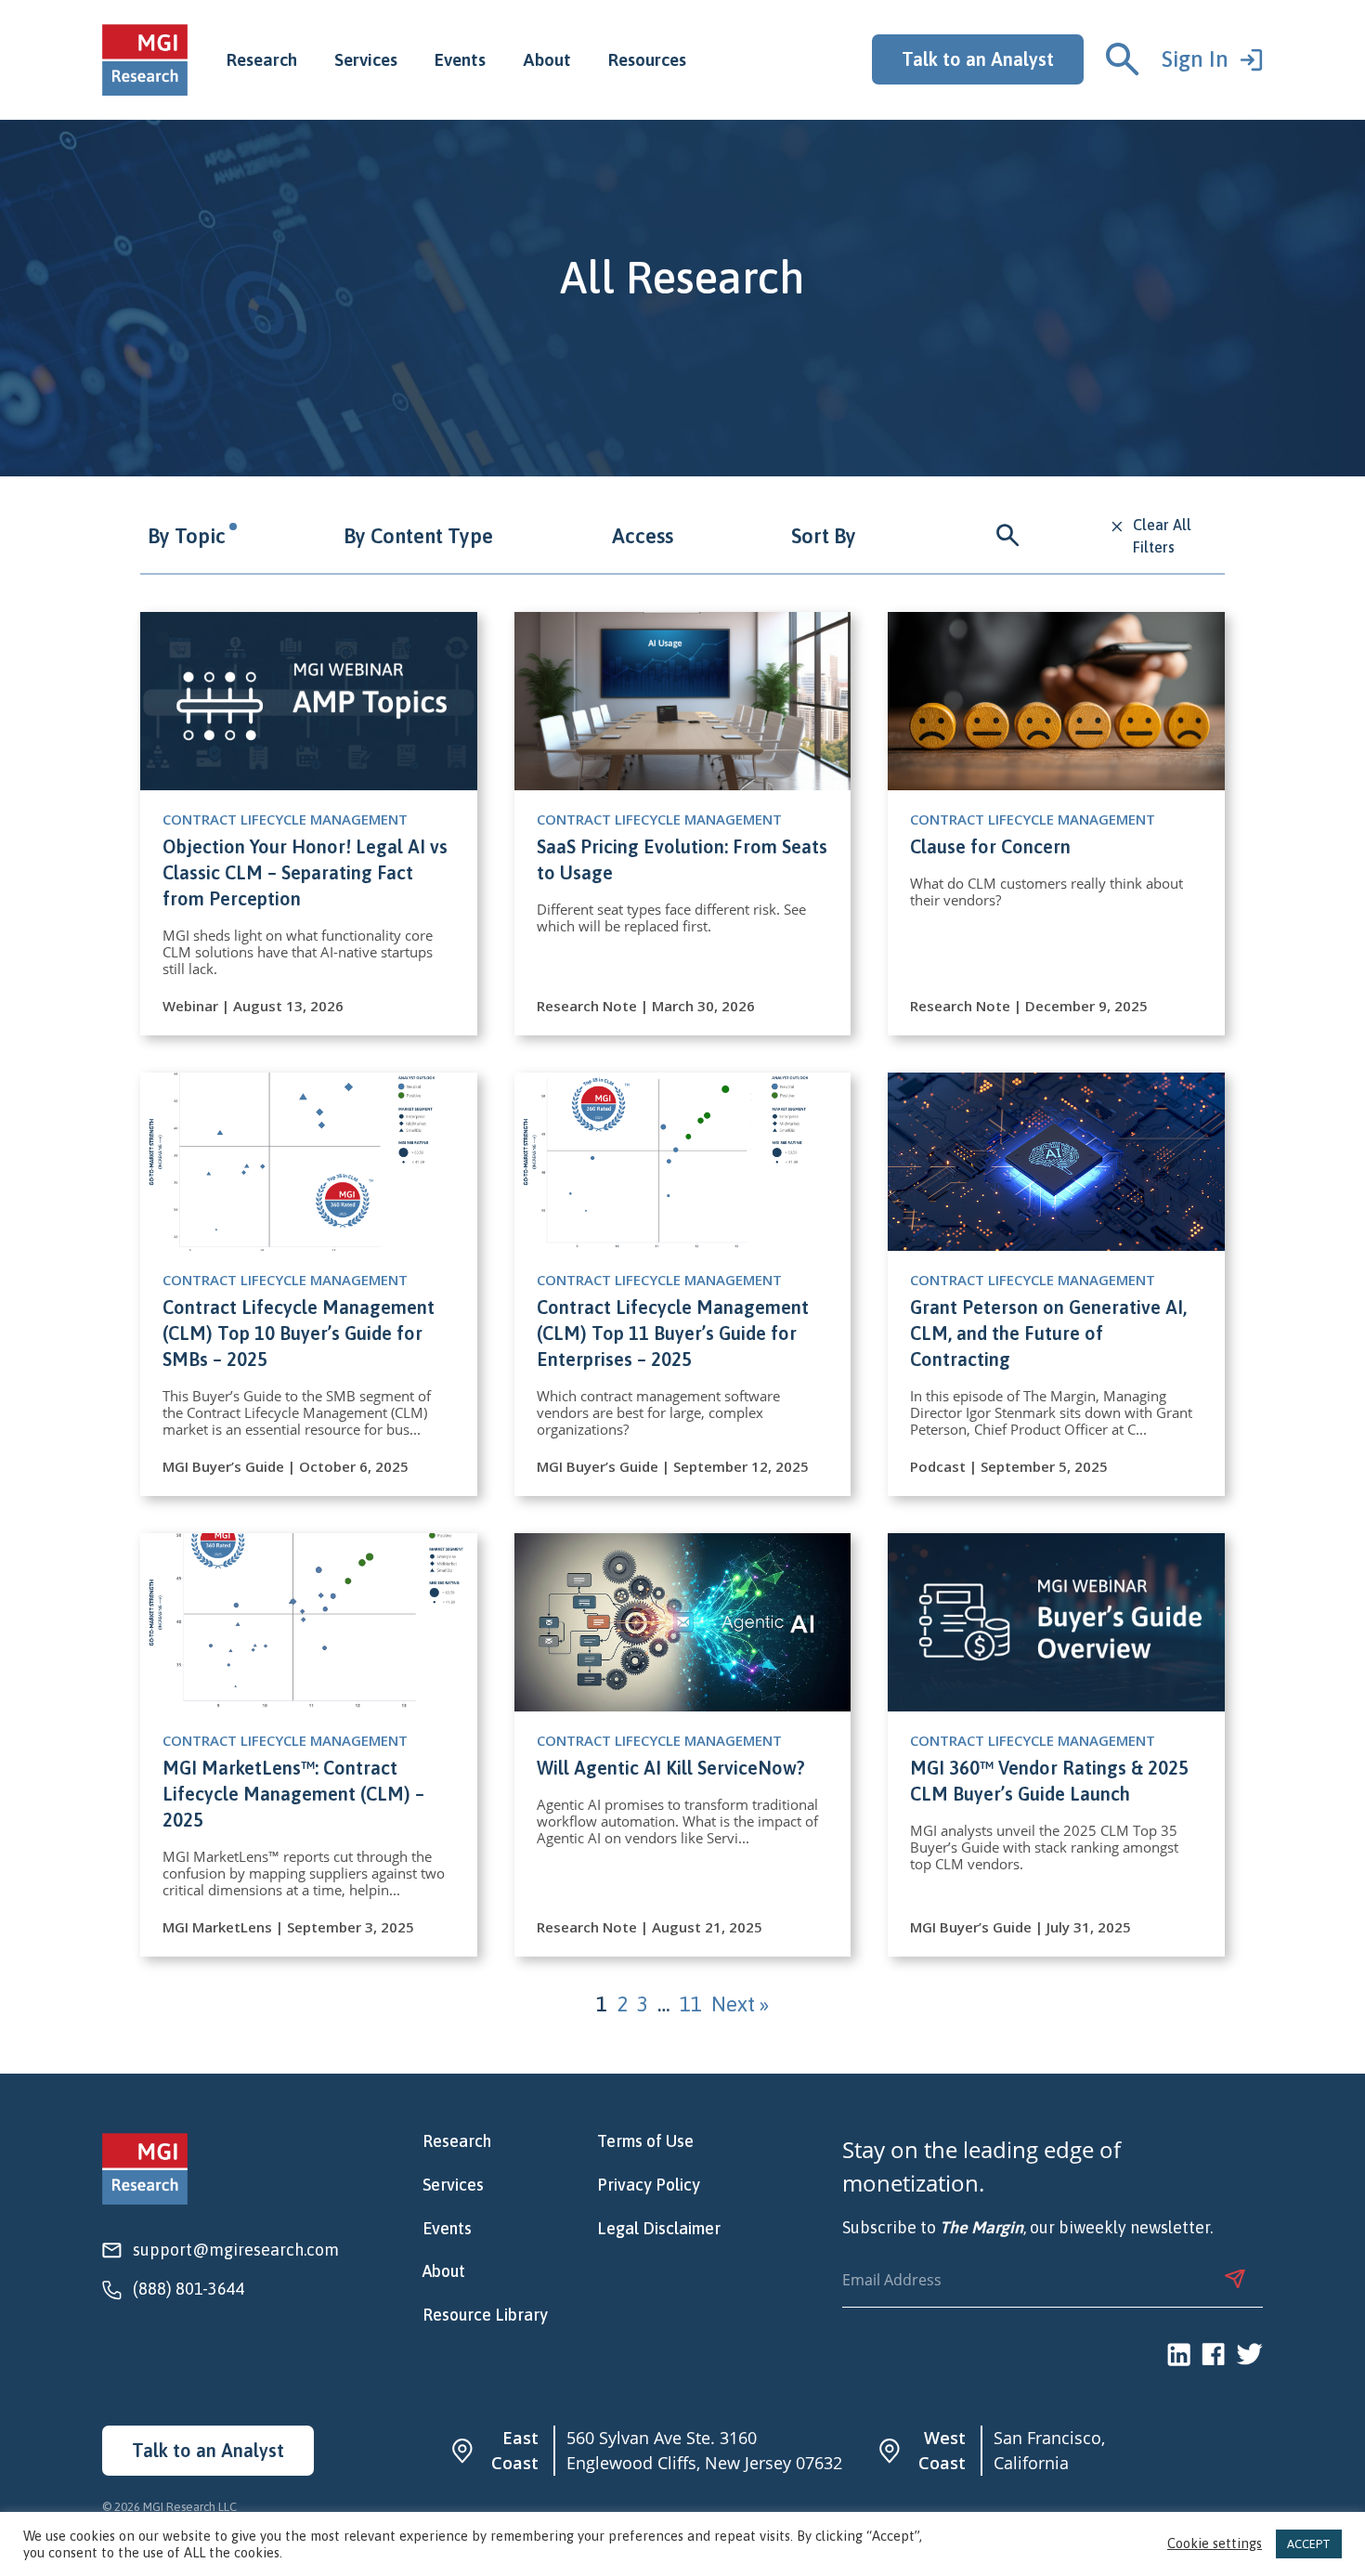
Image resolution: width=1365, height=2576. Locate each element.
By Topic (187, 536)
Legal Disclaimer (659, 2229)
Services (366, 59)
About (547, 59)
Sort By (824, 536)
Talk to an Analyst (978, 59)
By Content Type (418, 536)
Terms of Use (645, 2141)
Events (460, 59)
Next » (740, 2004)
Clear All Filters (1162, 536)
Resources (647, 59)
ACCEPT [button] (1309, 2544)
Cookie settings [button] (1215, 2544)
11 (691, 2004)
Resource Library (485, 2315)
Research (262, 59)
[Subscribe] (1235, 2279)
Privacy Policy (649, 2185)
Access (643, 536)
